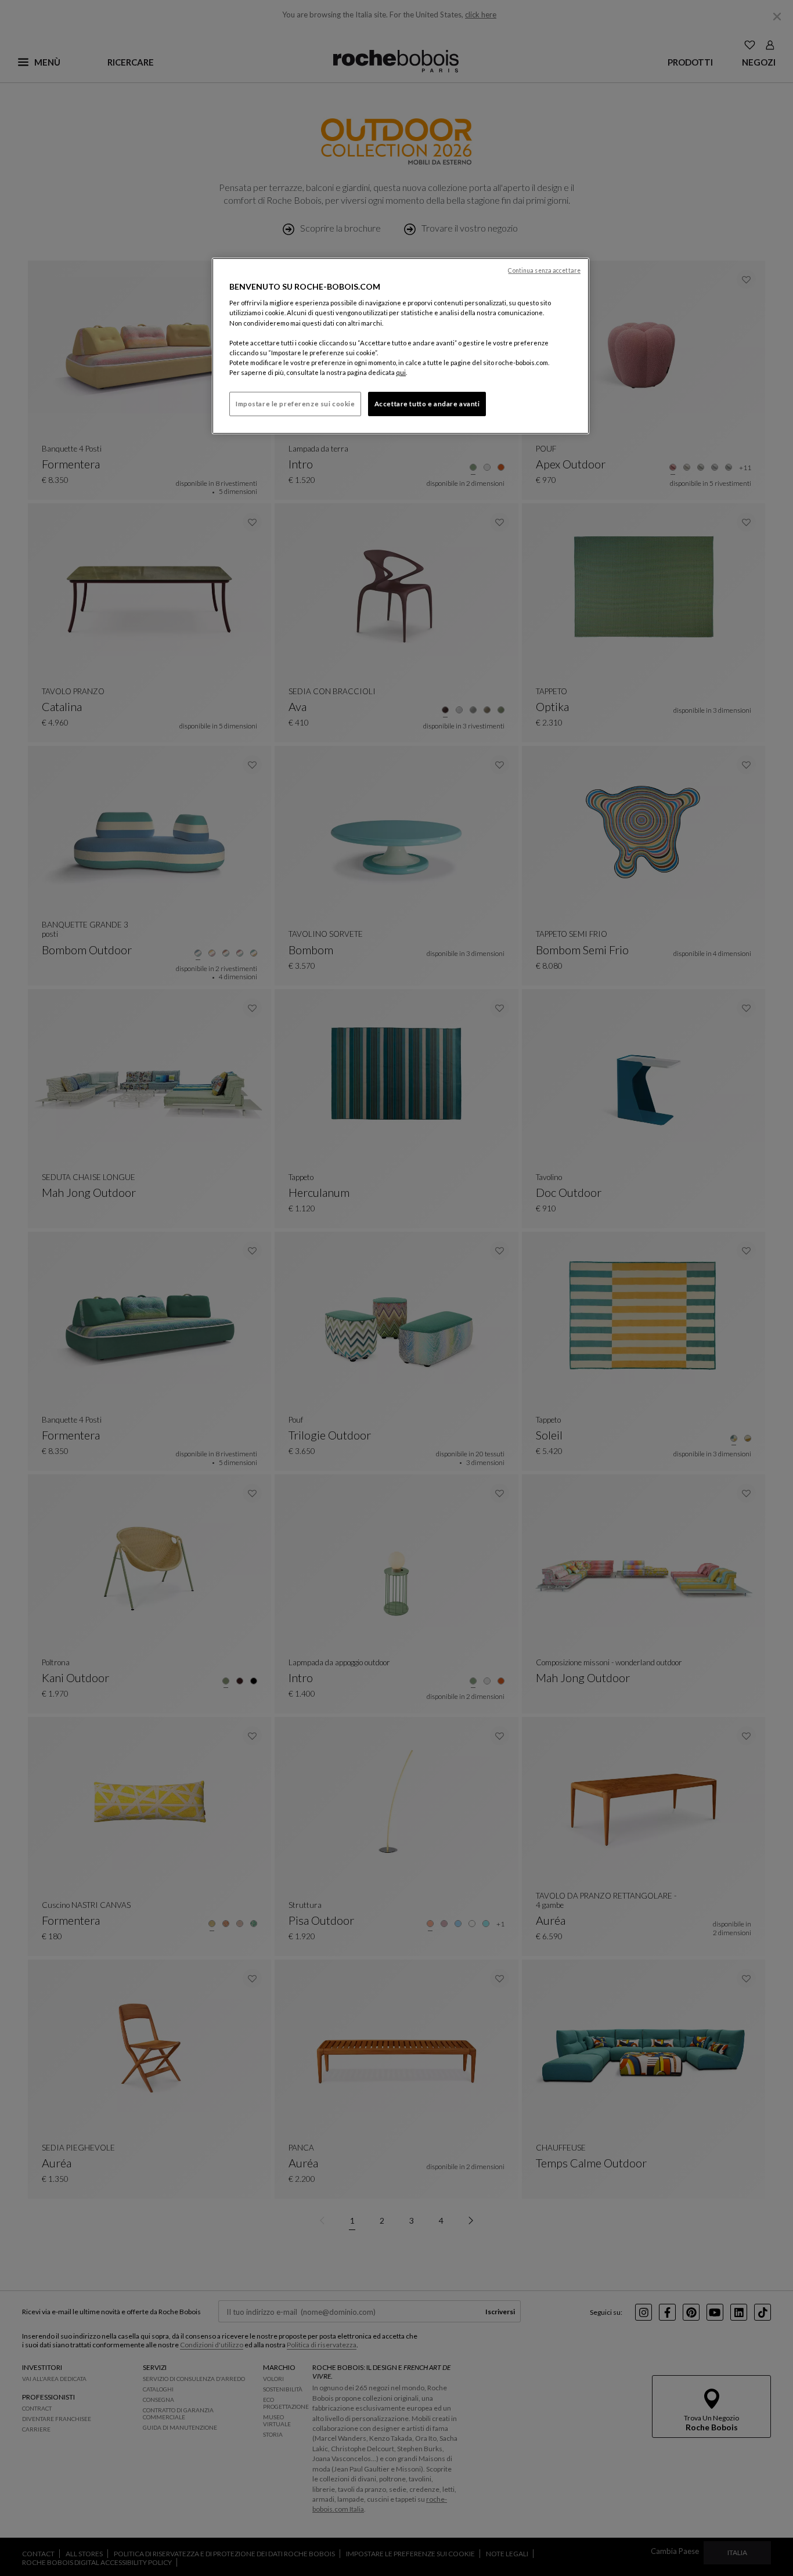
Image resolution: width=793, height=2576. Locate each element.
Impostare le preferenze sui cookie (295, 404)
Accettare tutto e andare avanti (427, 404)
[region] (401, 346)
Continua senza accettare (544, 270)
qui (401, 372)
